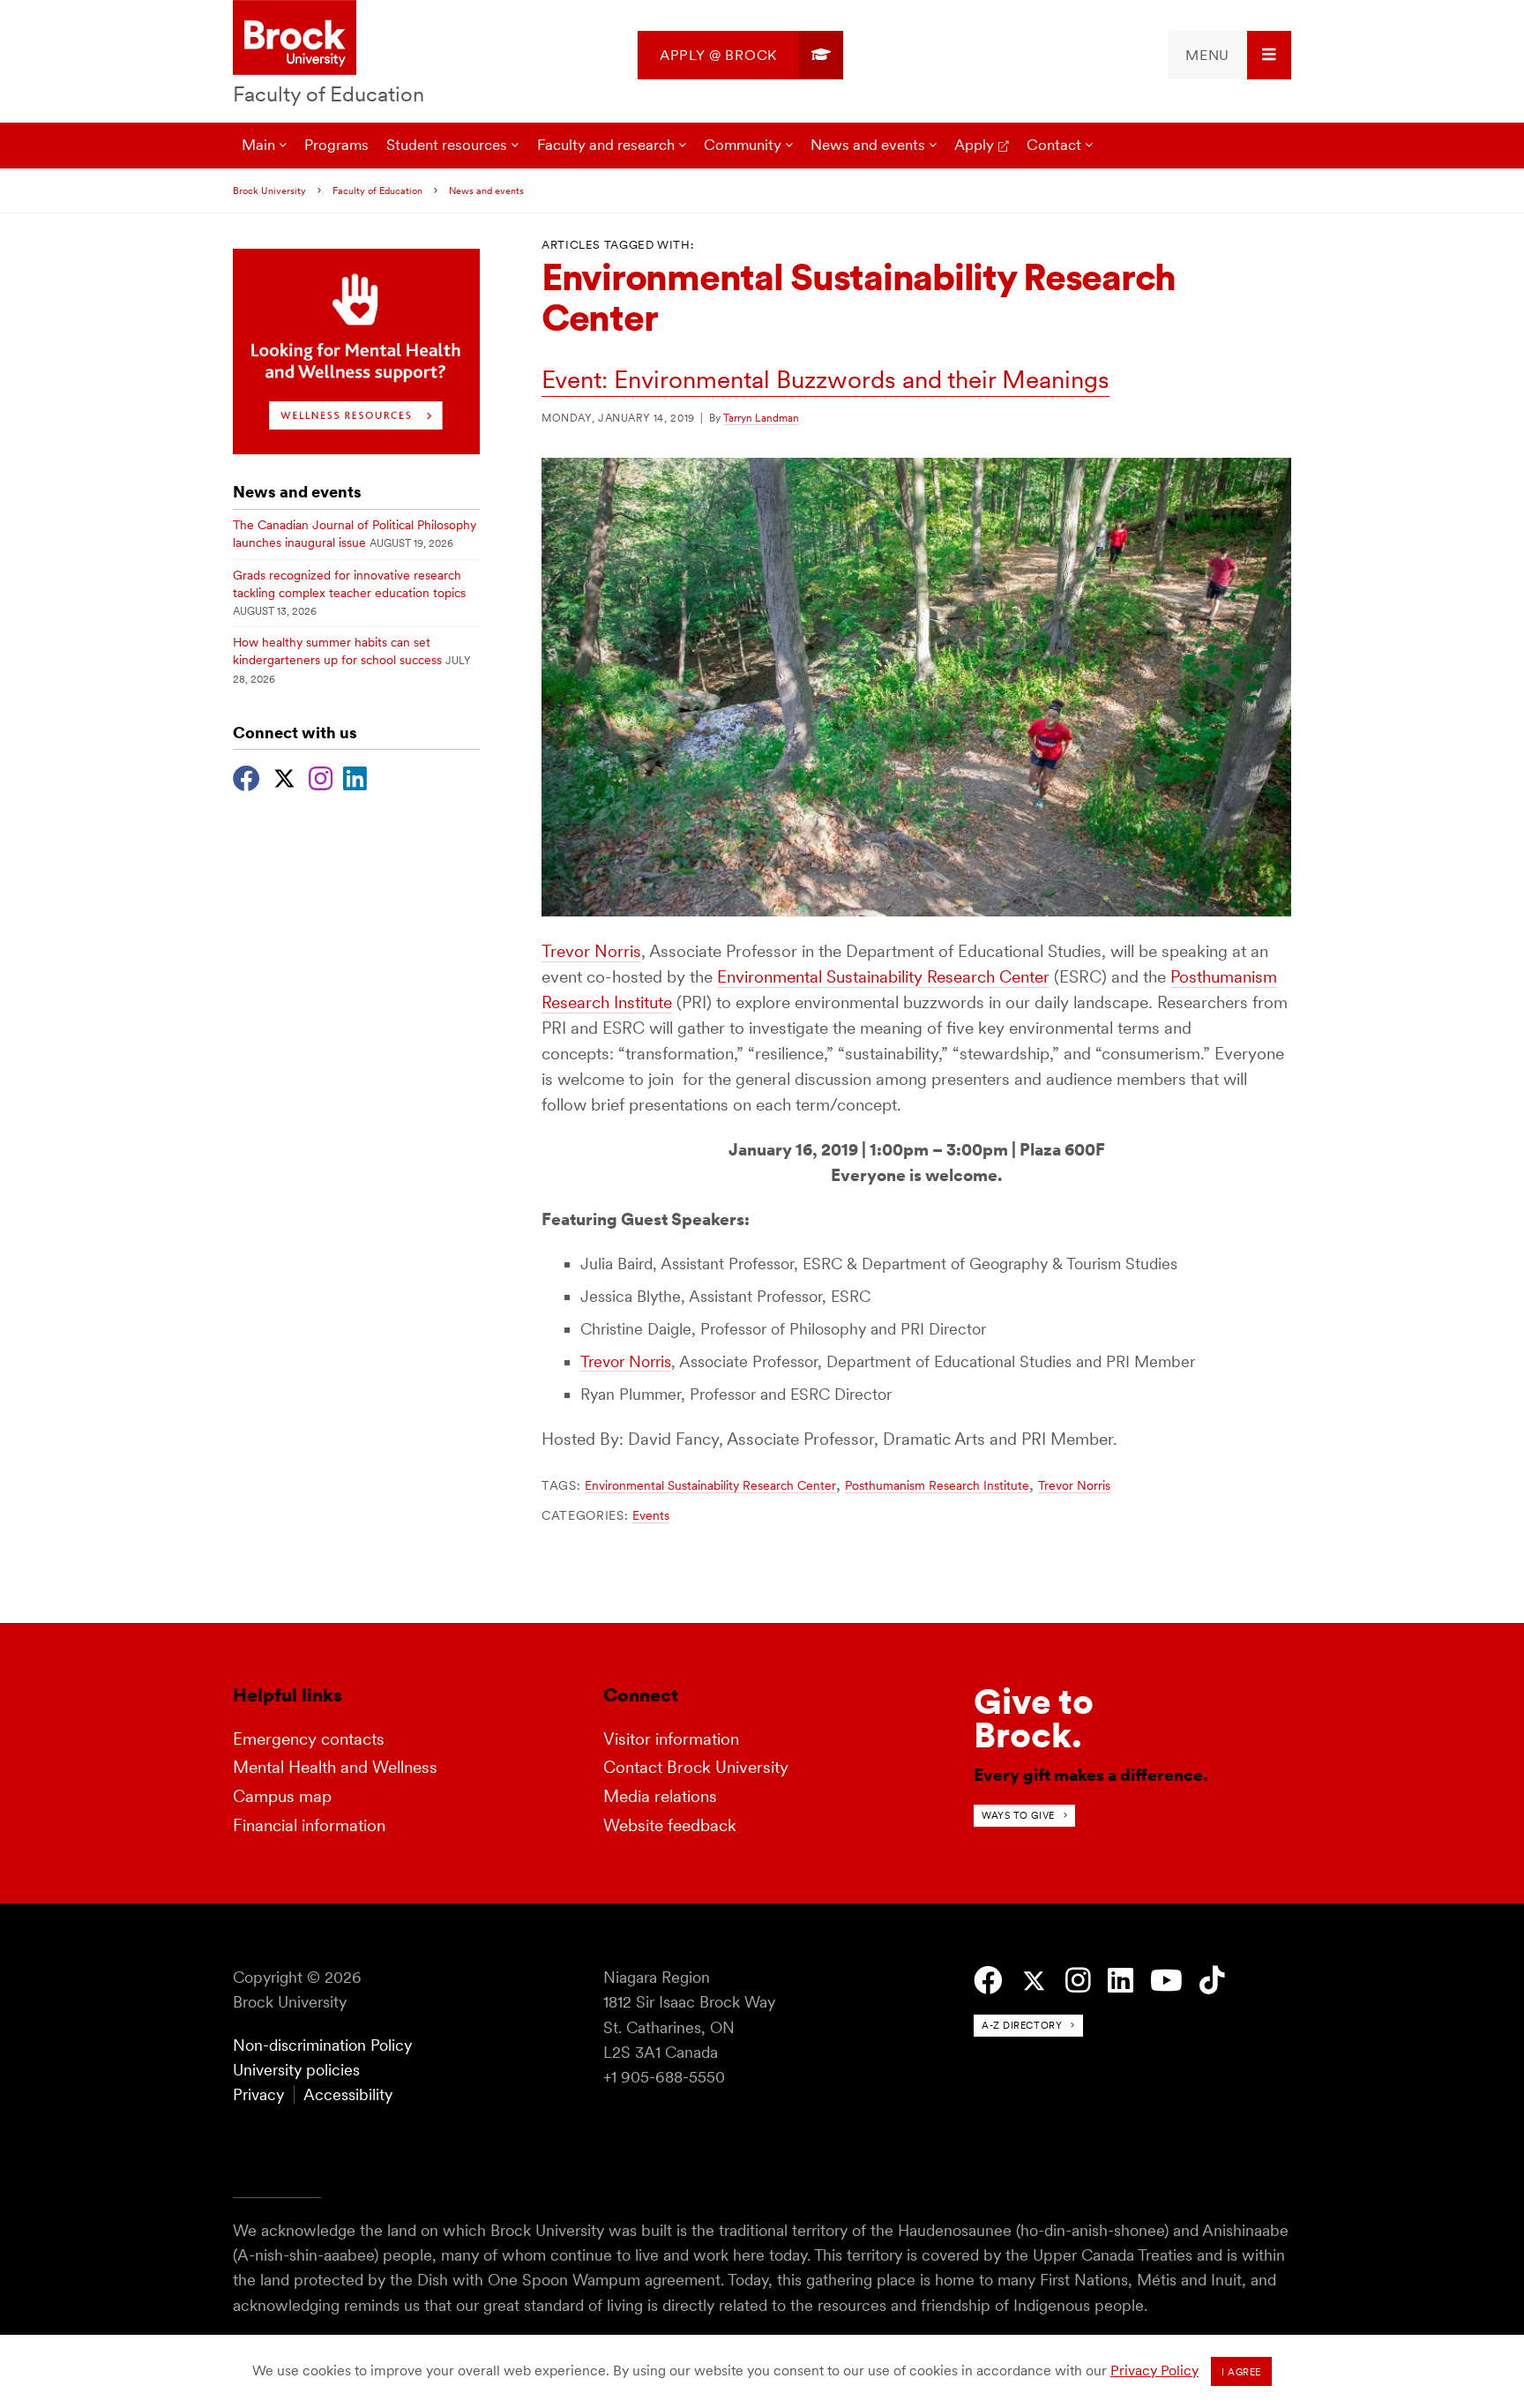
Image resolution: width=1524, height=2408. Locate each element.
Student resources (447, 145)
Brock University (269, 191)
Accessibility (348, 2094)
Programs (336, 145)
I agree (1241, 2372)
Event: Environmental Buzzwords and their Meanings (825, 379)
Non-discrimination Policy (322, 2045)
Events (651, 1515)
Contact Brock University (696, 1767)
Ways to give (1018, 1815)
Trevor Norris (591, 951)
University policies (296, 2070)
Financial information (309, 1825)
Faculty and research (606, 145)
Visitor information (671, 1739)
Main (258, 145)
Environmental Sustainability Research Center (883, 977)
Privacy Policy (1154, 2371)
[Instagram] (321, 776)
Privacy (258, 2094)
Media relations (660, 1796)
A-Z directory (1022, 2025)
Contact (1054, 145)
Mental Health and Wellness (335, 1767)
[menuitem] (740, 55)
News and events (868, 145)
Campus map (282, 1796)
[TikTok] (1212, 1981)
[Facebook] (247, 776)
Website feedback (670, 1825)
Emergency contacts (309, 1739)
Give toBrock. (1034, 1718)
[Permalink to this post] (916, 911)
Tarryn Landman (761, 418)
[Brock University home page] (295, 39)
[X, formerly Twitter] (284, 776)
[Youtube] (1166, 1981)
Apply (974, 145)
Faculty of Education (329, 94)
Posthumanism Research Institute (937, 1485)
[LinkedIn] (355, 776)
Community (743, 145)
